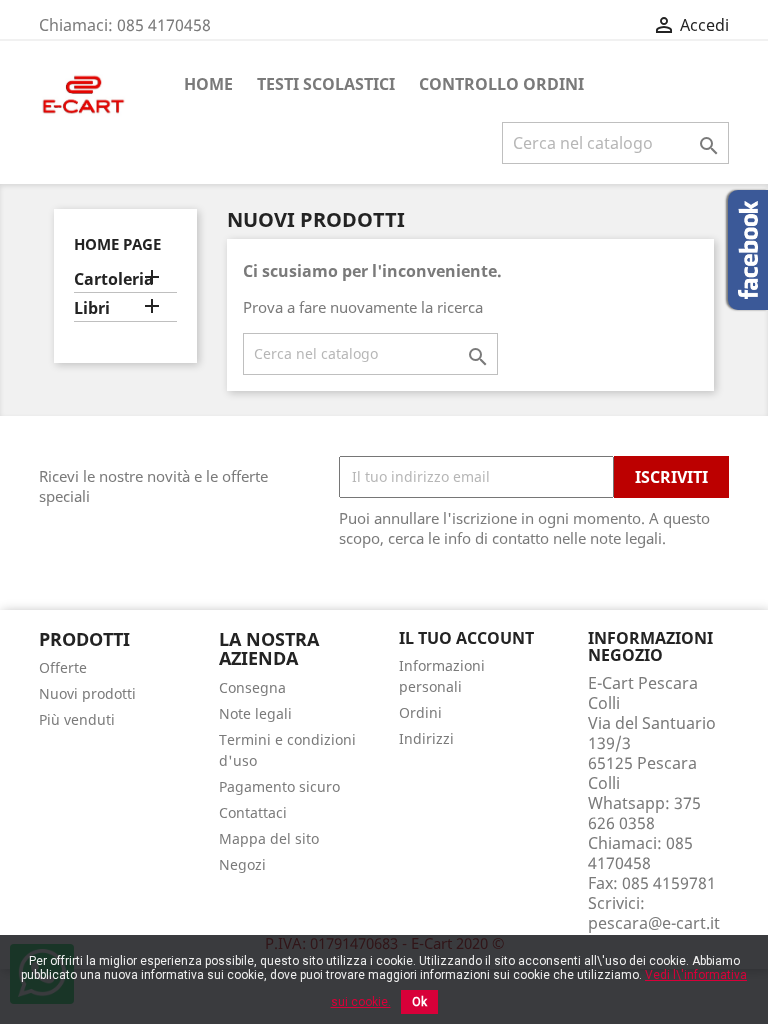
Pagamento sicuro (279, 786)
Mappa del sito (269, 838)
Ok (419, 1002)
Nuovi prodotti (87, 693)
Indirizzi (426, 738)
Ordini (420, 712)
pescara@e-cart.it (654, 923)
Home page (117, 244)
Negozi (242, 864)
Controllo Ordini (501, 84)
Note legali (255, 713)
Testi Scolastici (326, 84)
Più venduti (77, 719)
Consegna (252, 687)
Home (208, 84)
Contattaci (253, 812)
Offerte (63, 667)
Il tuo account (466, 638)
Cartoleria (114, 279)
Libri (92, 308)
